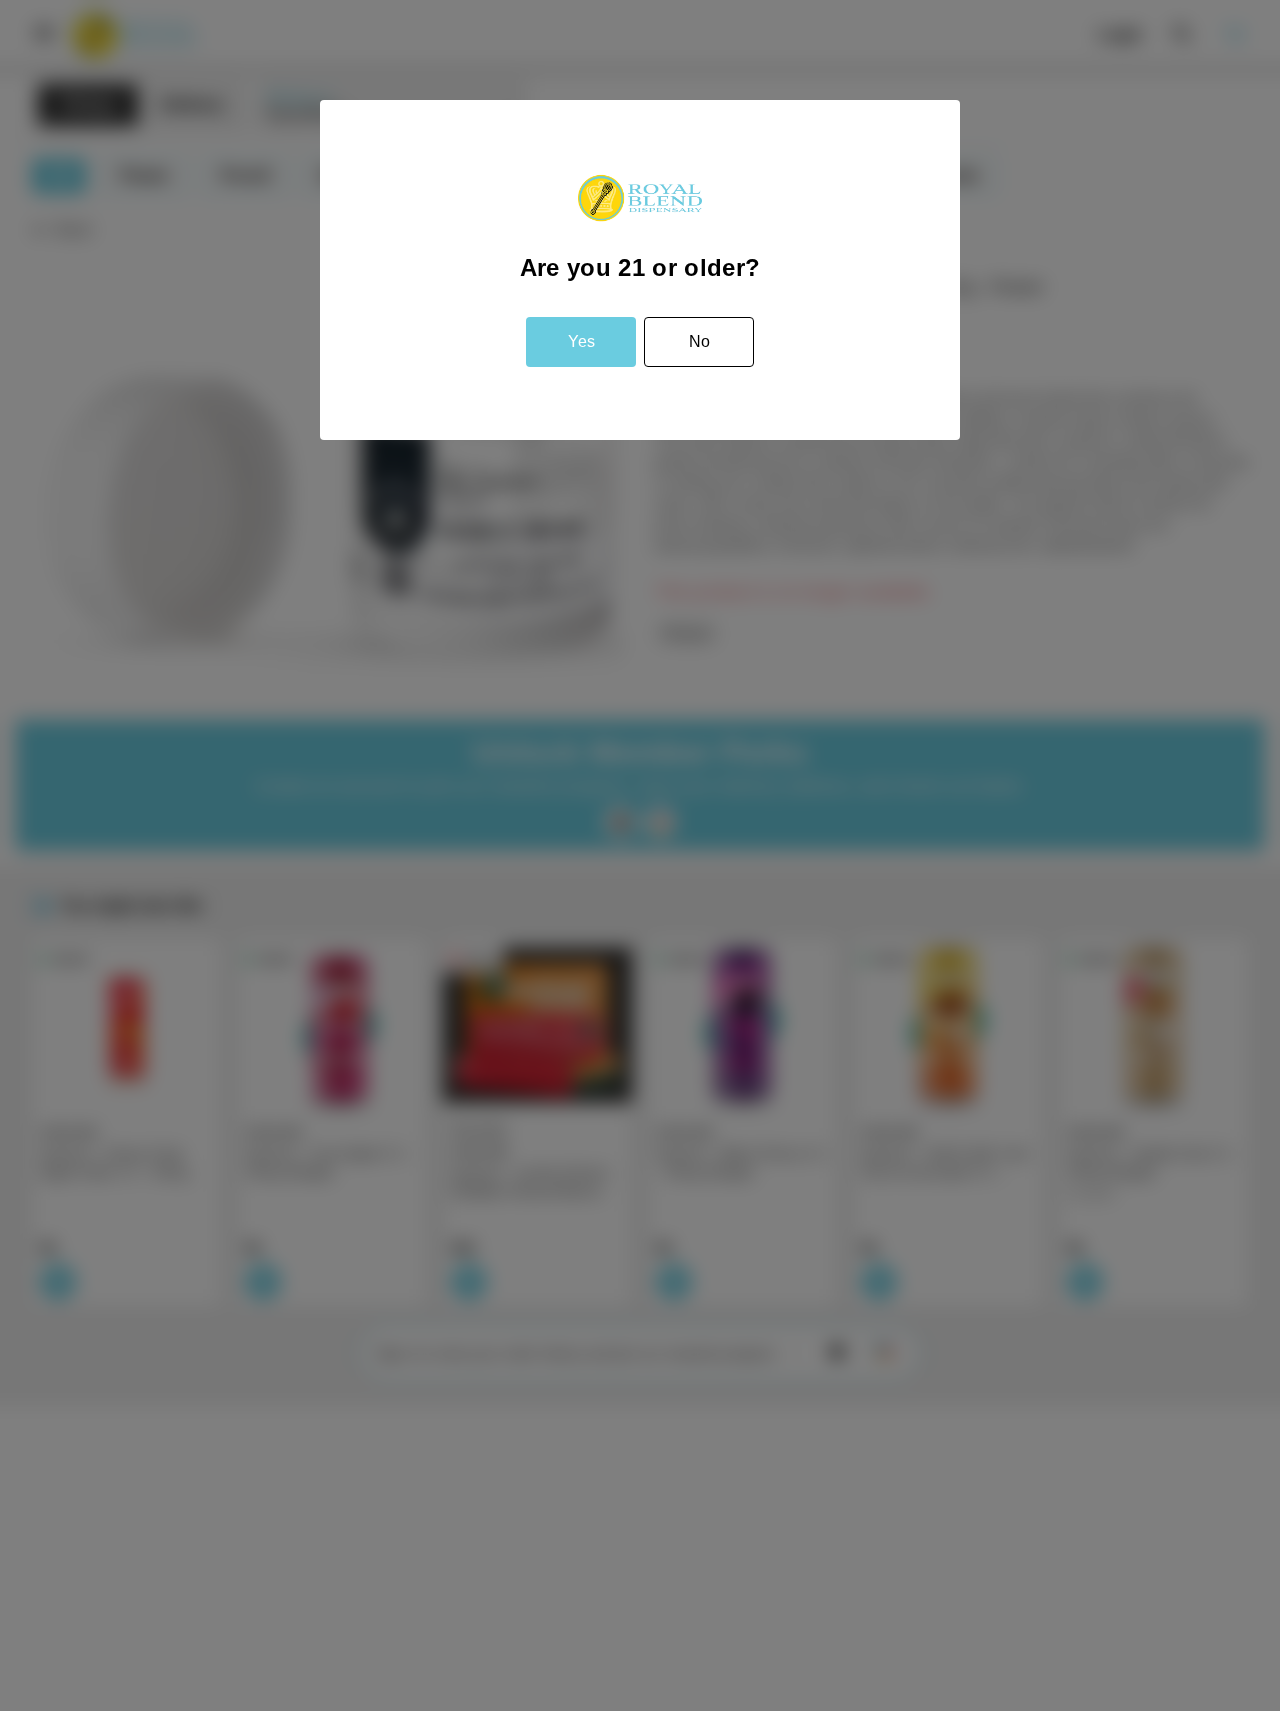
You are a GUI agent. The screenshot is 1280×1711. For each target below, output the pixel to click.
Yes (581, 341)
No (699, 341)
